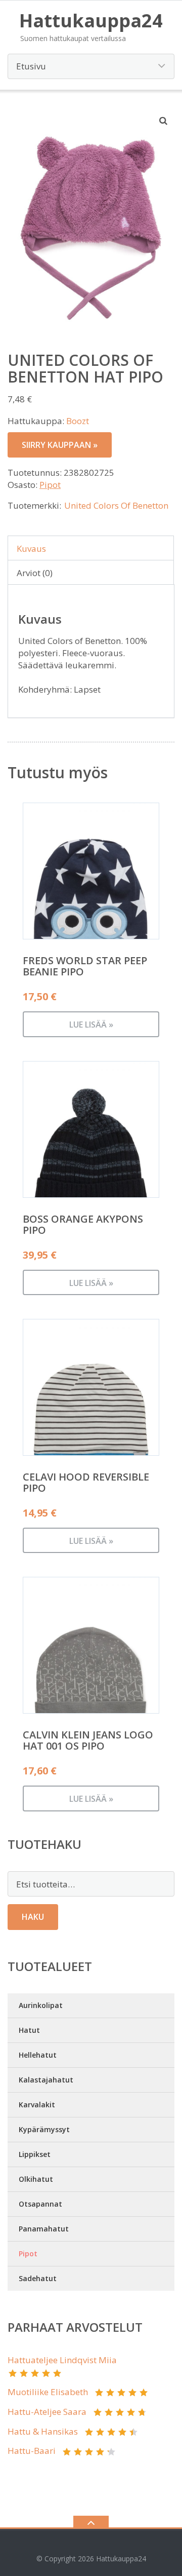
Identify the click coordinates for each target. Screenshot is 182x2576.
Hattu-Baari (32, 2451)
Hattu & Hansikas (43, 2431)
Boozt (78, 421)
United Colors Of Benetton (116, 505)
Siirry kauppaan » (60, 445)
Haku (33, 1917)
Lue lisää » (91, 1025)
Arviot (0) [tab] (35, 573)
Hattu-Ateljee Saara (47, 2412)
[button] (164, 121)
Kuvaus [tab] (31, 548)
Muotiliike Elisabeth (48, 2392)
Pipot (50, 485)
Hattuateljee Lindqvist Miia (62, 2360)
